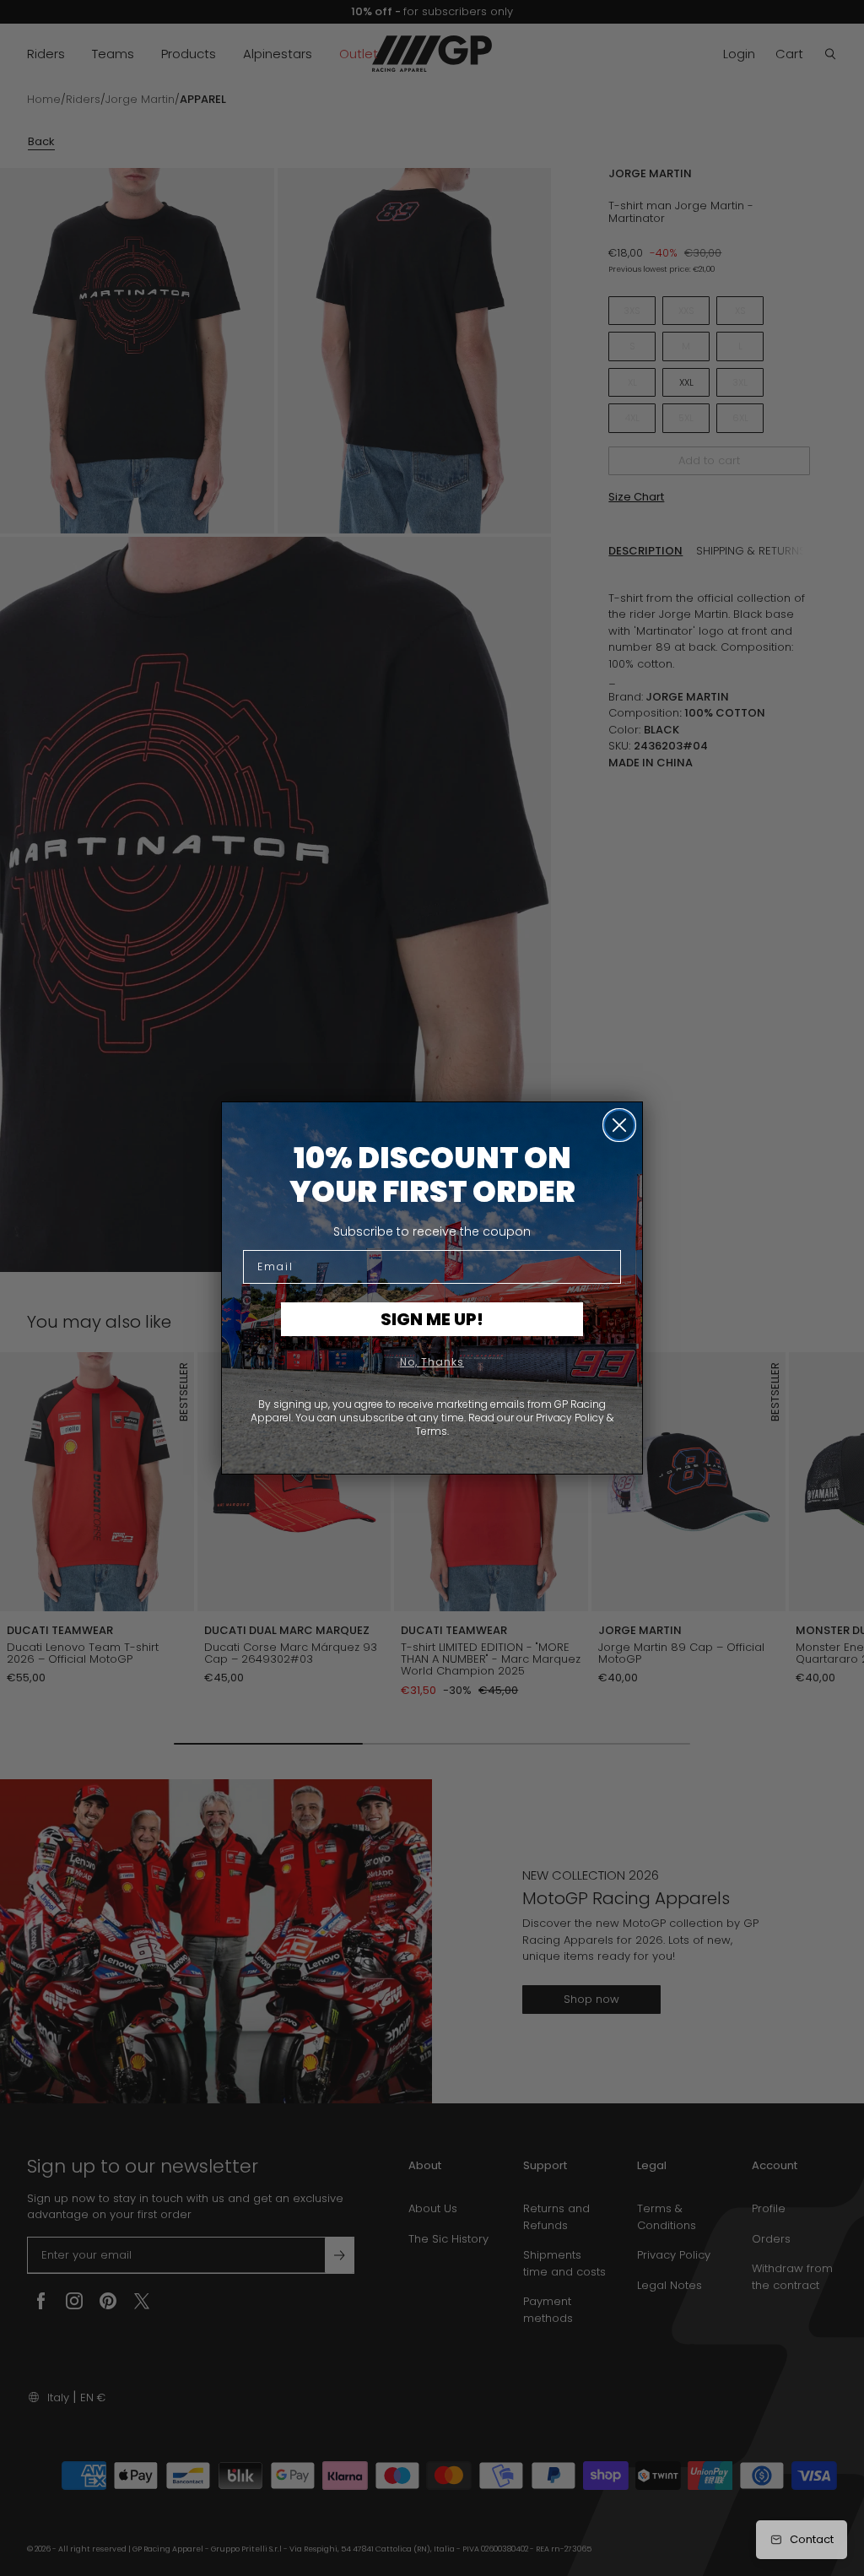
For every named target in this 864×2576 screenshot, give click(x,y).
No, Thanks (432, 1362)
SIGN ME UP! (432, 1319)
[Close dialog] (619, 1125)
